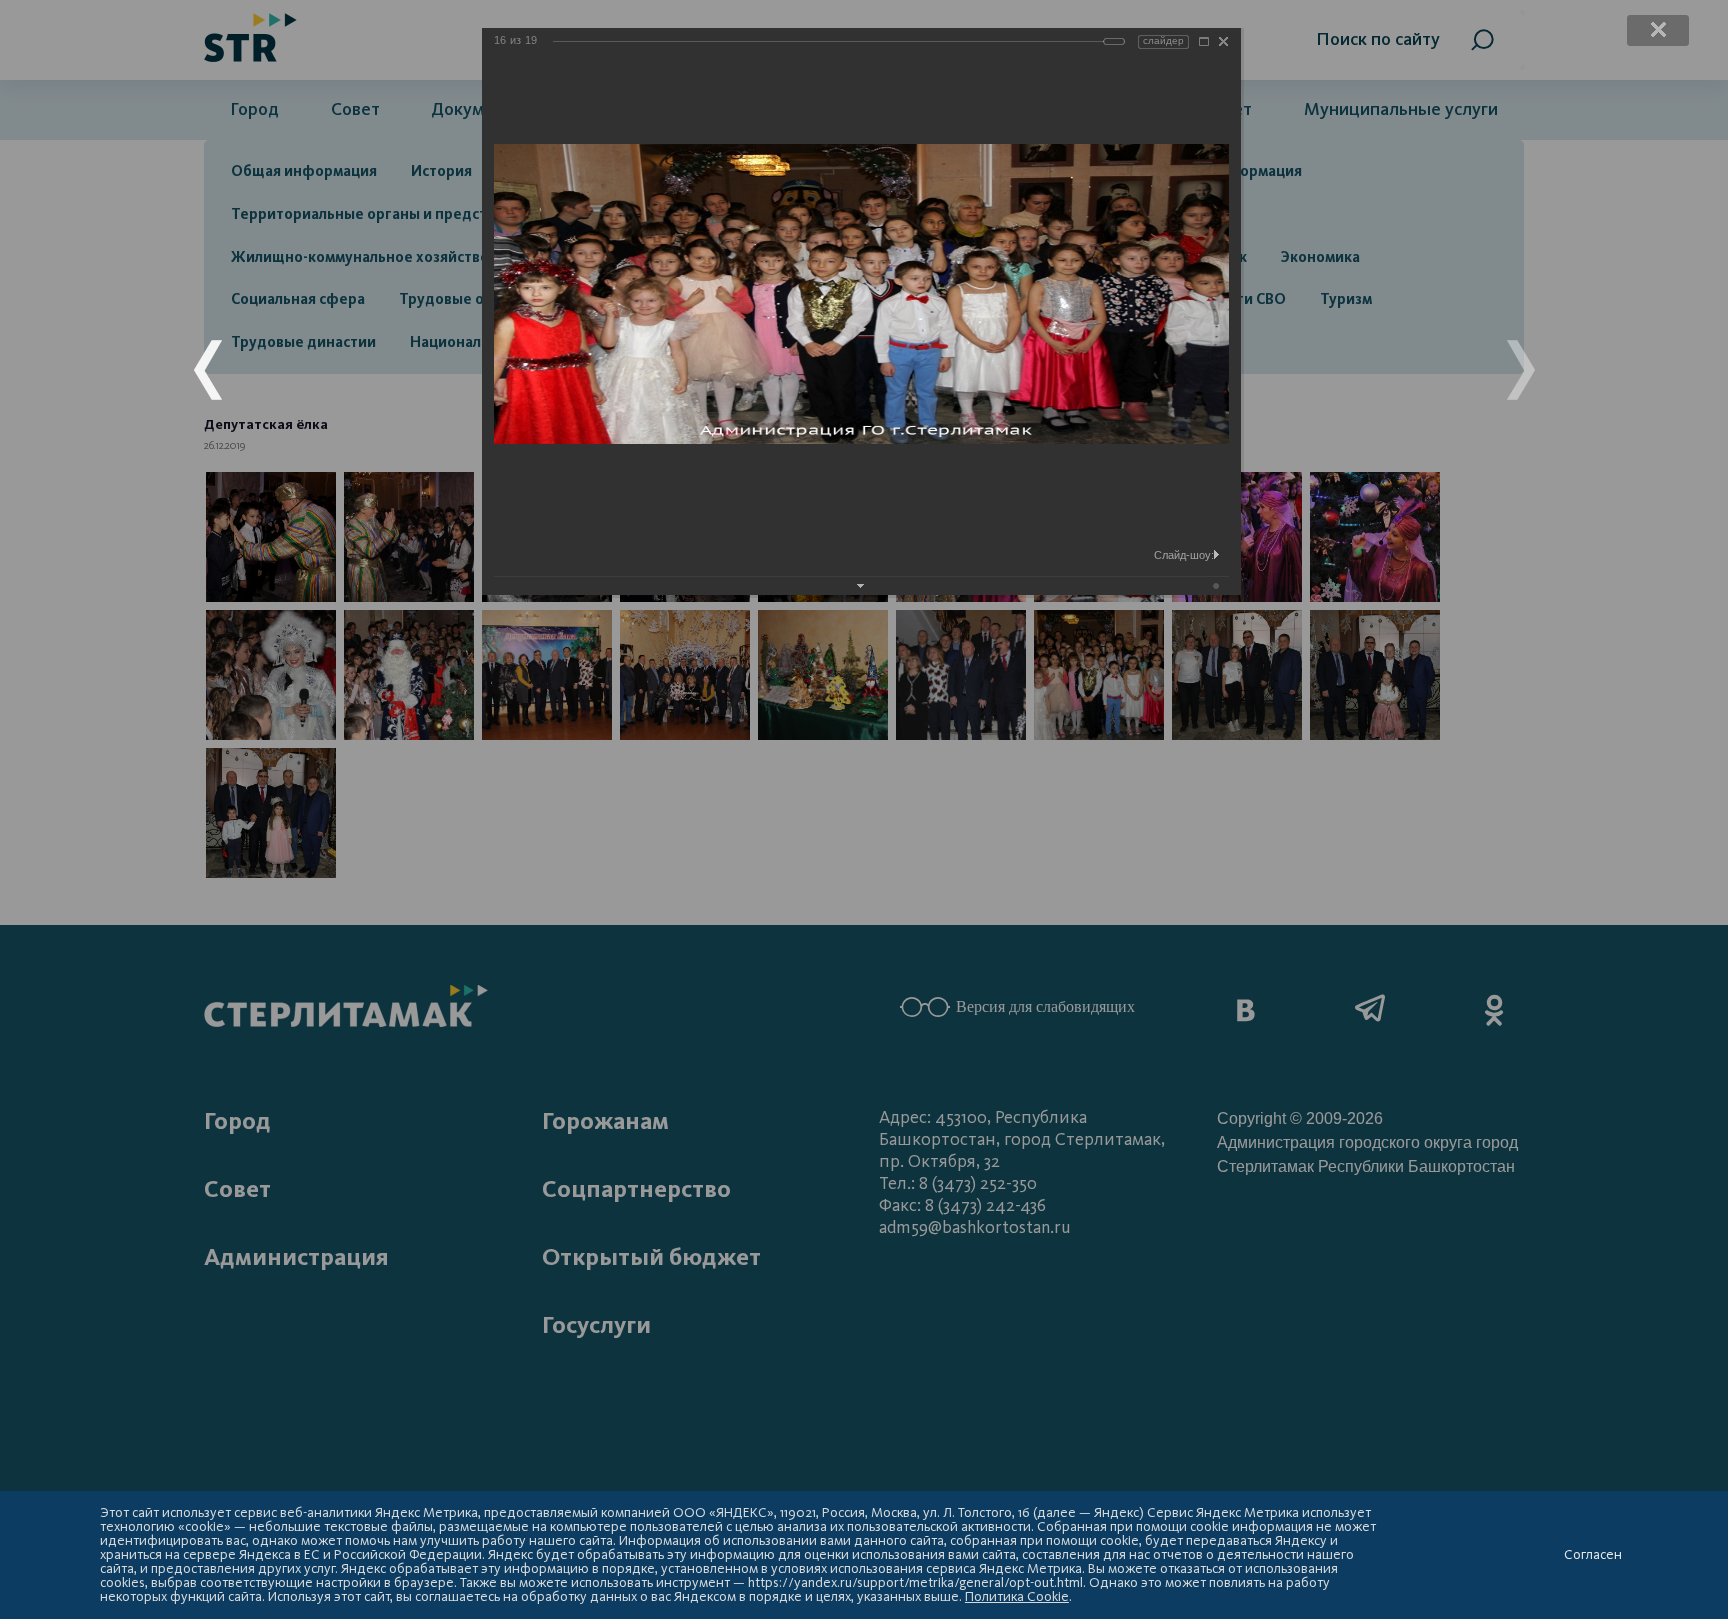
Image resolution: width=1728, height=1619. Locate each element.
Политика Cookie (1017, 1596)
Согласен (1593, 1555)
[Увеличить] (1204, 41)
